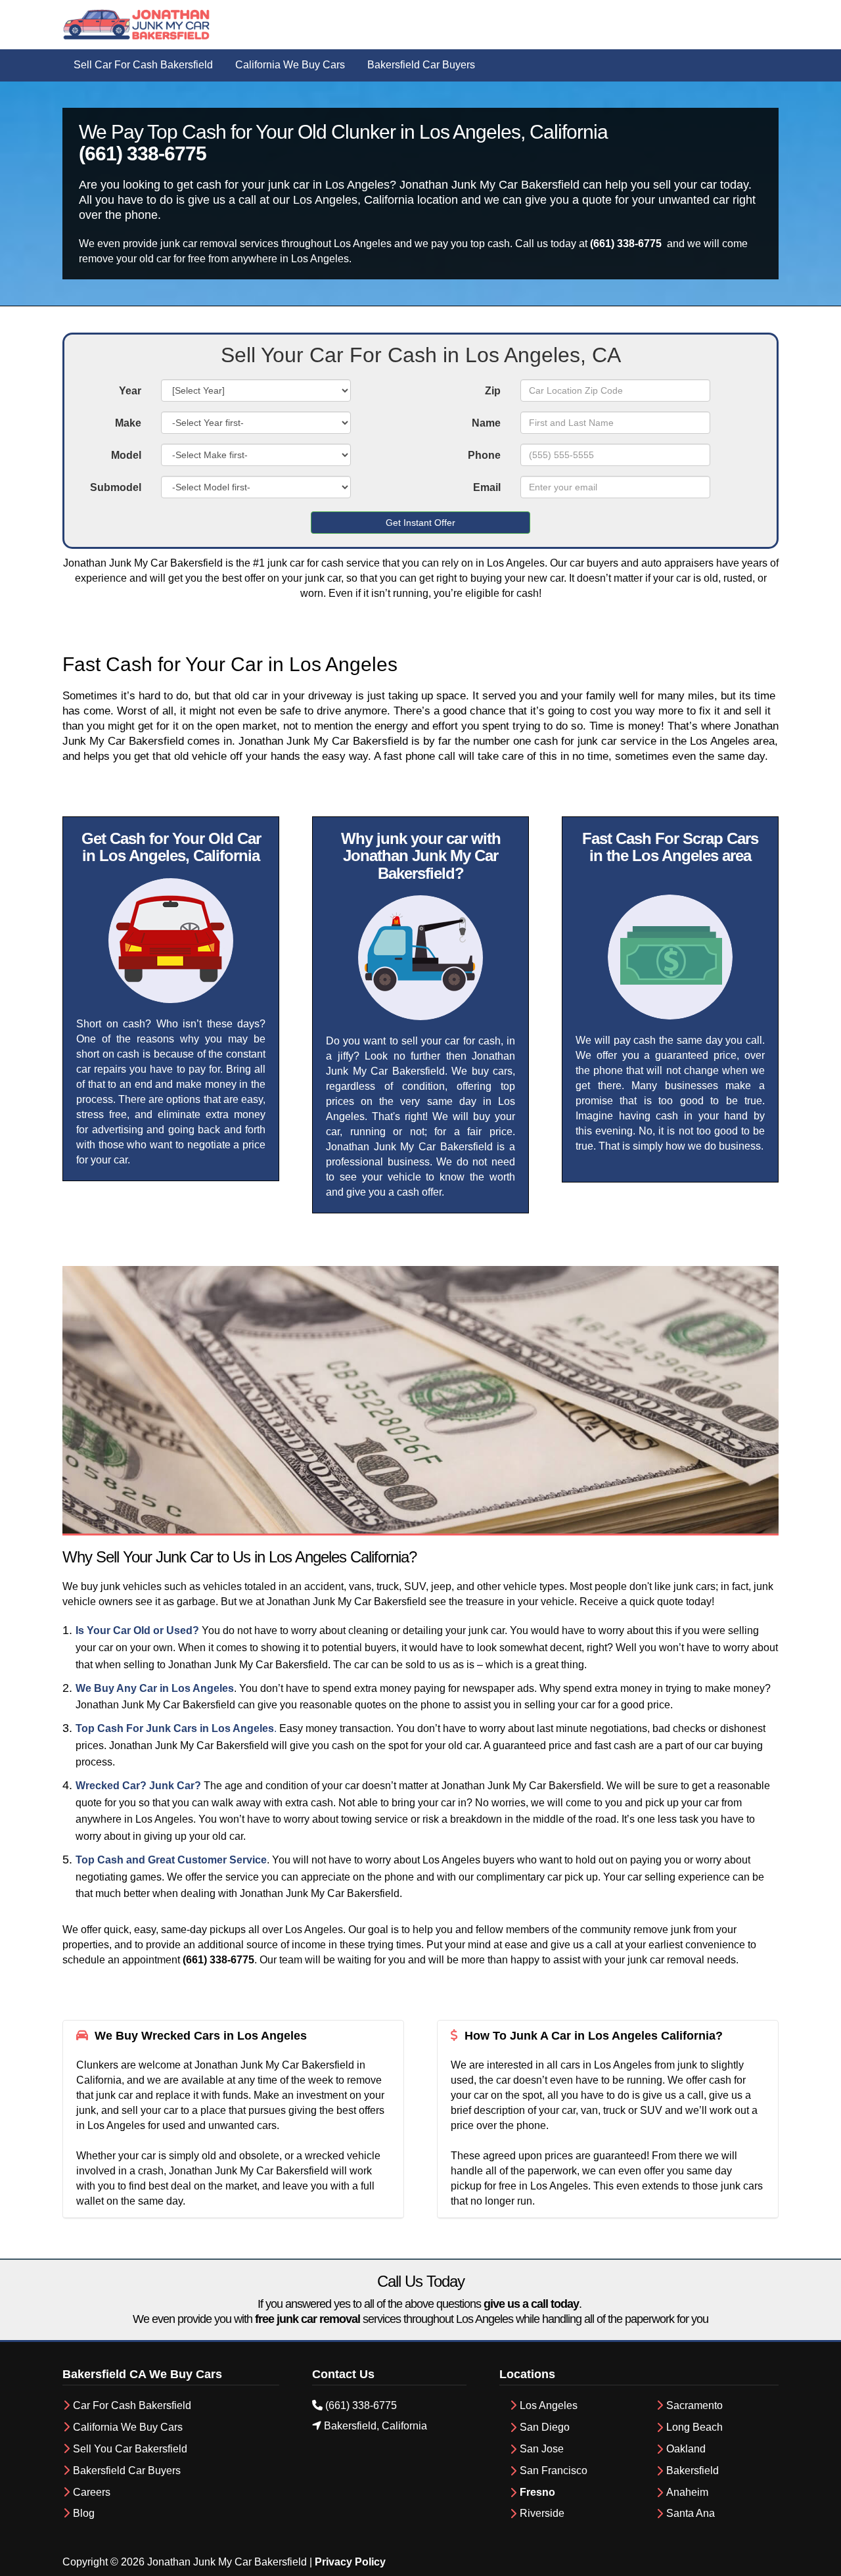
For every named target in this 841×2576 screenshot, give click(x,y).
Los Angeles (549, 2405)
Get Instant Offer (420, 523)
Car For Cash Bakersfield (133, 2405)
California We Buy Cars (128, 2427)
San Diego (545, 2427)
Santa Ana (691, 2513)
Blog (84, 2513)
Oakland (686, 2449)
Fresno (537, 2492)
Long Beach (694, 2427)
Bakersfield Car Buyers (127, 2471)
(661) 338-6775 (143, 153)
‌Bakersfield (693, 2471)
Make (128, 423)
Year (130, 391)
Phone (484, 455)
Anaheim (687, 2492)
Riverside (542, 2513)
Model (126, 455)
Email (487, 487)
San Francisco (554, 2471)
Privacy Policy (350, 2562)
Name (486, 423)
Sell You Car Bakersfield (130, 2449)
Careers (92, 2492)
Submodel (116, 487)
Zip (493, 391)
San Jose (542, 2449)
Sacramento (694, 2405)
